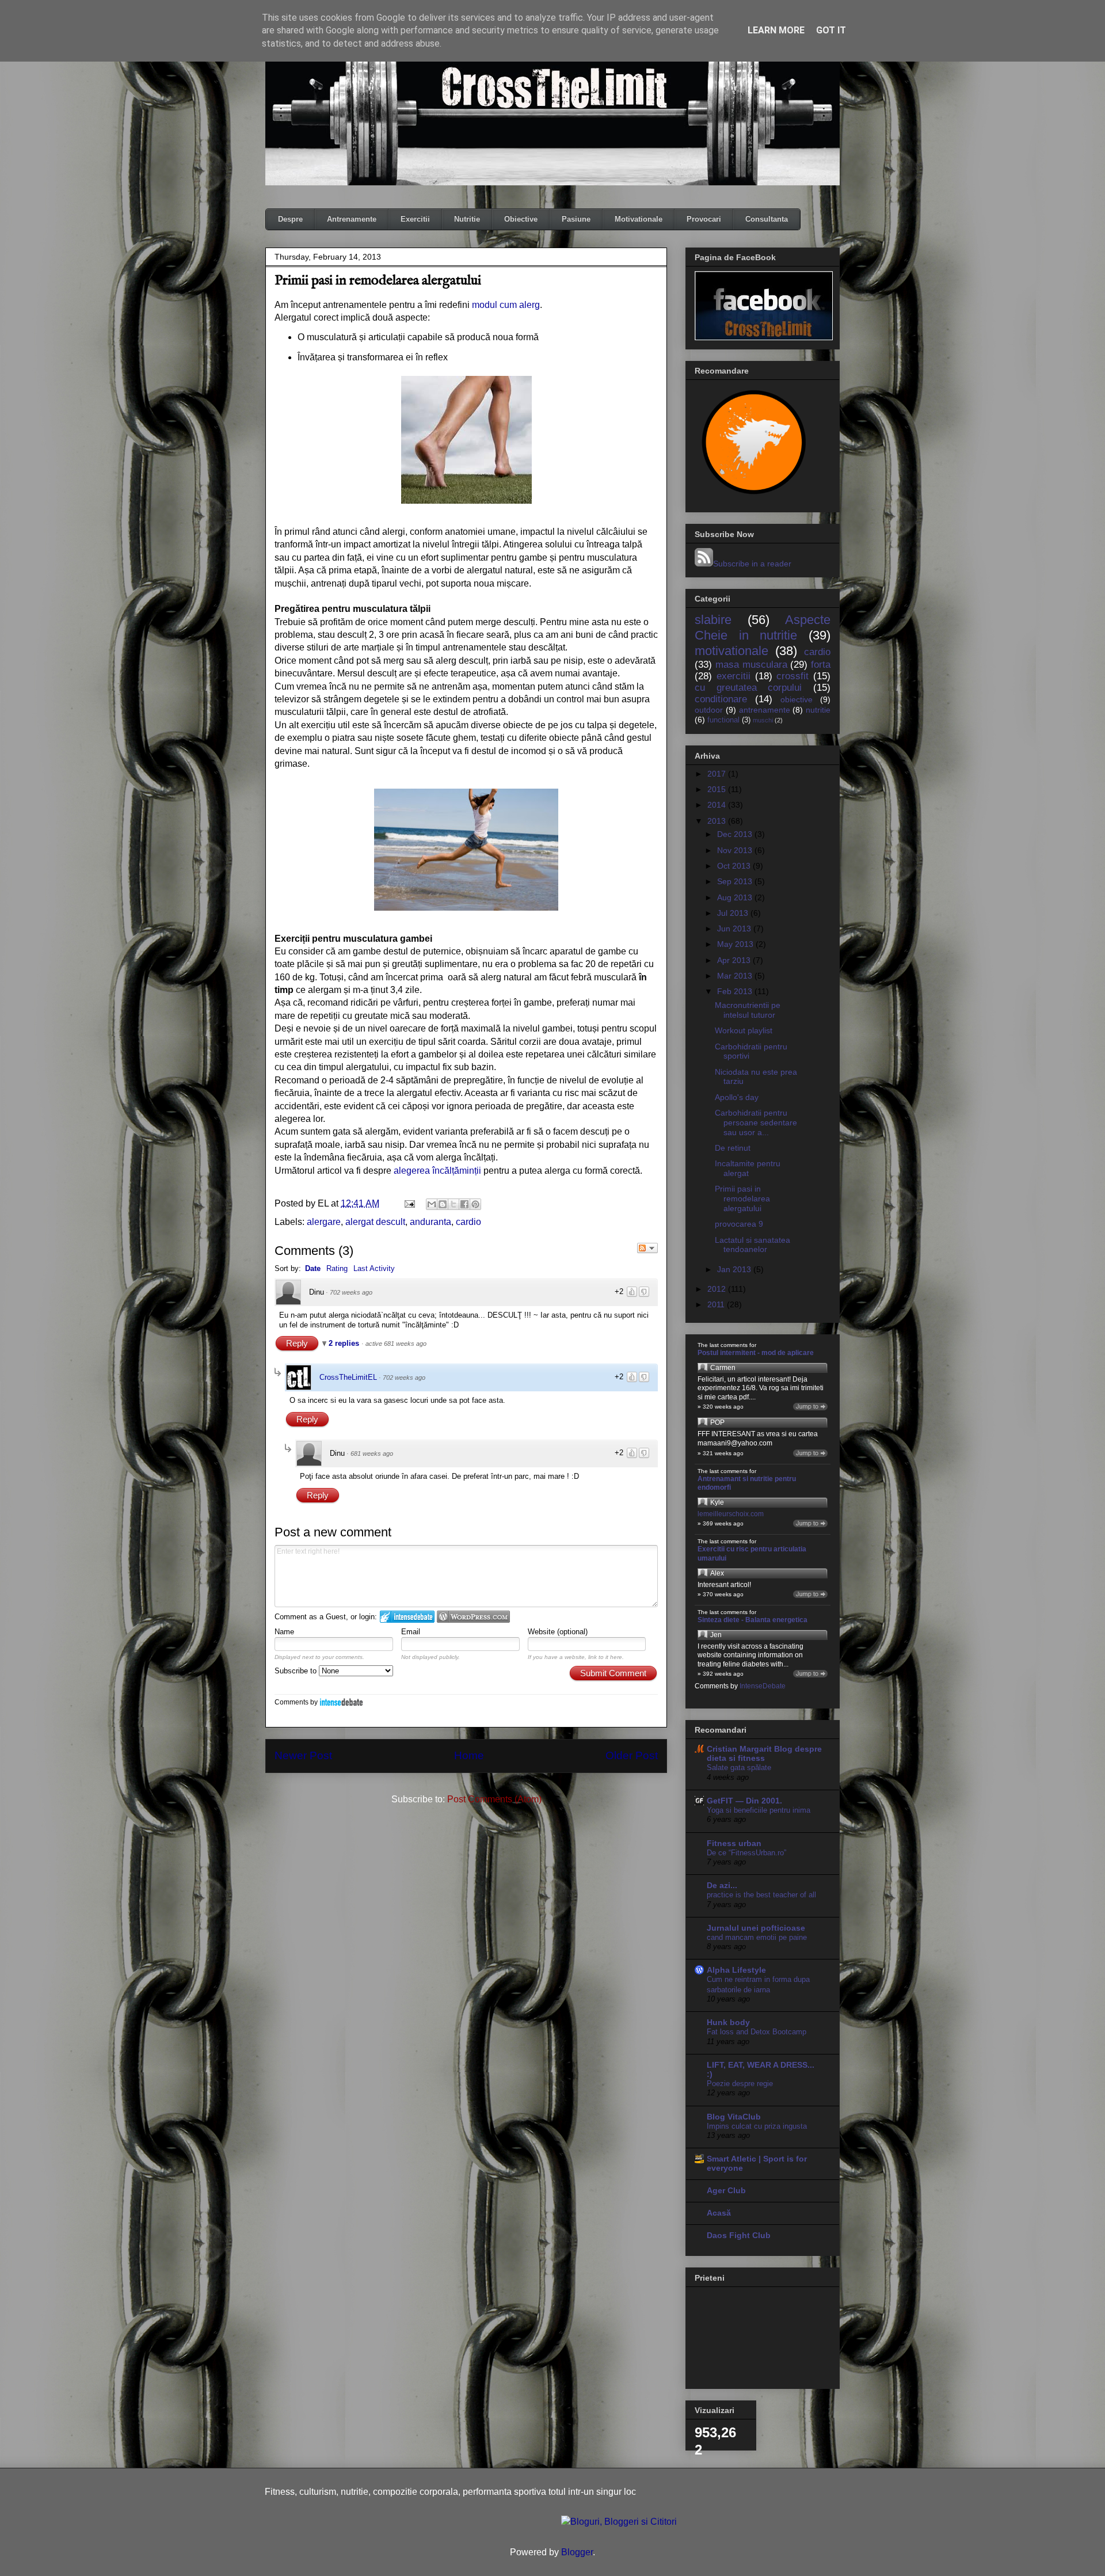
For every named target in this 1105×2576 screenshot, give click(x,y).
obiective (797, 699)
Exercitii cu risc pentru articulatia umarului (752, 1554)
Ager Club (726, 2190)
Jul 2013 (734, 913)
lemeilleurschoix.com (731, 1514)
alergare (324, 1222)
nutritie (818, 710)
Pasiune (576, 219)
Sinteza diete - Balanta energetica (752, 1620)
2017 (718, 774)
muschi (763, 720)
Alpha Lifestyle (736, 1970)
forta (821, 665)
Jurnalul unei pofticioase (756, 1928)
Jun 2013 (735, 929)
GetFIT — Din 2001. (744, 1801)
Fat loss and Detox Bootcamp (757, 2032)
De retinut (733, 1148)
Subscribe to (297, 1671)
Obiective (521, 219)
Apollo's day (737, 1097)
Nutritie (467, 219)
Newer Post (303, 1755)
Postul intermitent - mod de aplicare (756, 1353)
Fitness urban (734, 1843)
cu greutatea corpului (748, 688)
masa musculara (751, 665)
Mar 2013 (736, 976)
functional (723, 720)
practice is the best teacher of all (761, 1895)
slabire (713, 620)
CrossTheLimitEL (348, 1377)
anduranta (430, 1222)
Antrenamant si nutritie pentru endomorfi (747, 1483)
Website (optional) (558, 1632)
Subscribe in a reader (752, 564)
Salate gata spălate (739, 1768)
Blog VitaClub (734, 2117)
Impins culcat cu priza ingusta (757, 2126)
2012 (718, 1289)
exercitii (734, 676)
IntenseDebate (341, 1702)
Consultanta (767, 219)
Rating (337, 1268)
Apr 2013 (735, 960)
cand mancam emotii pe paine (757, 1937)
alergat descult (375, 1222)
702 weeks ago (351, 1292)
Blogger (577, 2552)
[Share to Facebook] (464, 1204)
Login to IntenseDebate (407, 1617)
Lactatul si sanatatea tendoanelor (752, 1245)
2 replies (345, 1343)
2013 (718, 821)
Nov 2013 (736, 850)
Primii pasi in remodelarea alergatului (742, 1198)
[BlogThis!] (443, 1204)
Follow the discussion (647, 1248)
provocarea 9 (739, 1224)
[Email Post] (409, 1203)
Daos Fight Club (739, 2235)
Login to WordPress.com (473, 1617)
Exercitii (415, 219)
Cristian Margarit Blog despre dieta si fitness (764, 1753)
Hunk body (728, 2022)
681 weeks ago (372, 1453)
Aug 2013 (736, 897)
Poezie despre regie (740, 2084)
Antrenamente (352, 219)
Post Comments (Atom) (494, 1799)
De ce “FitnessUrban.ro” (746, 1853)
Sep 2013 (736, 881)
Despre (290, 219)
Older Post (632, 1755)
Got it (831, 30)
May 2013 (736, 944)
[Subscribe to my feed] (704, 564)
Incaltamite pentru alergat (748, 1168)
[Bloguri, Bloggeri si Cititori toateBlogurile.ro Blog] (619, 2522)
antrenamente (765, 710)
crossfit (792, 676)
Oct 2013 (735, 866)
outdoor (709, 710)
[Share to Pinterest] (475, 1204)
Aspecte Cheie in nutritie (763, 627)
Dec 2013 (736, 834)
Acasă (719, 2213)
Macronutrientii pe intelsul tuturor (748, 1010)
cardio (468, 1222)
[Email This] (432, 1204)
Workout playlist (744, 1030)
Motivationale (639, 219)
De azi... (722, 1885)
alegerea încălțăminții (437, 1171)
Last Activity (374, 1268)
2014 (718, 805)
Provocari (704, 219)
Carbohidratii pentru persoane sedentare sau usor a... (756, 1123)
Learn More (776, 30)
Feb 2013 (736, 991)
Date (313, 1268)
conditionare (721, 699)
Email (411, 1632)
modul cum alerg (506, 305)
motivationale (731, 651)
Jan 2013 (735, 1269)
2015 (718, 789)
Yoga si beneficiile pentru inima (759, 1810)
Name (284, 1632)
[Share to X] (454, 1204)
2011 (717, 1304)
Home (469, 1755)
